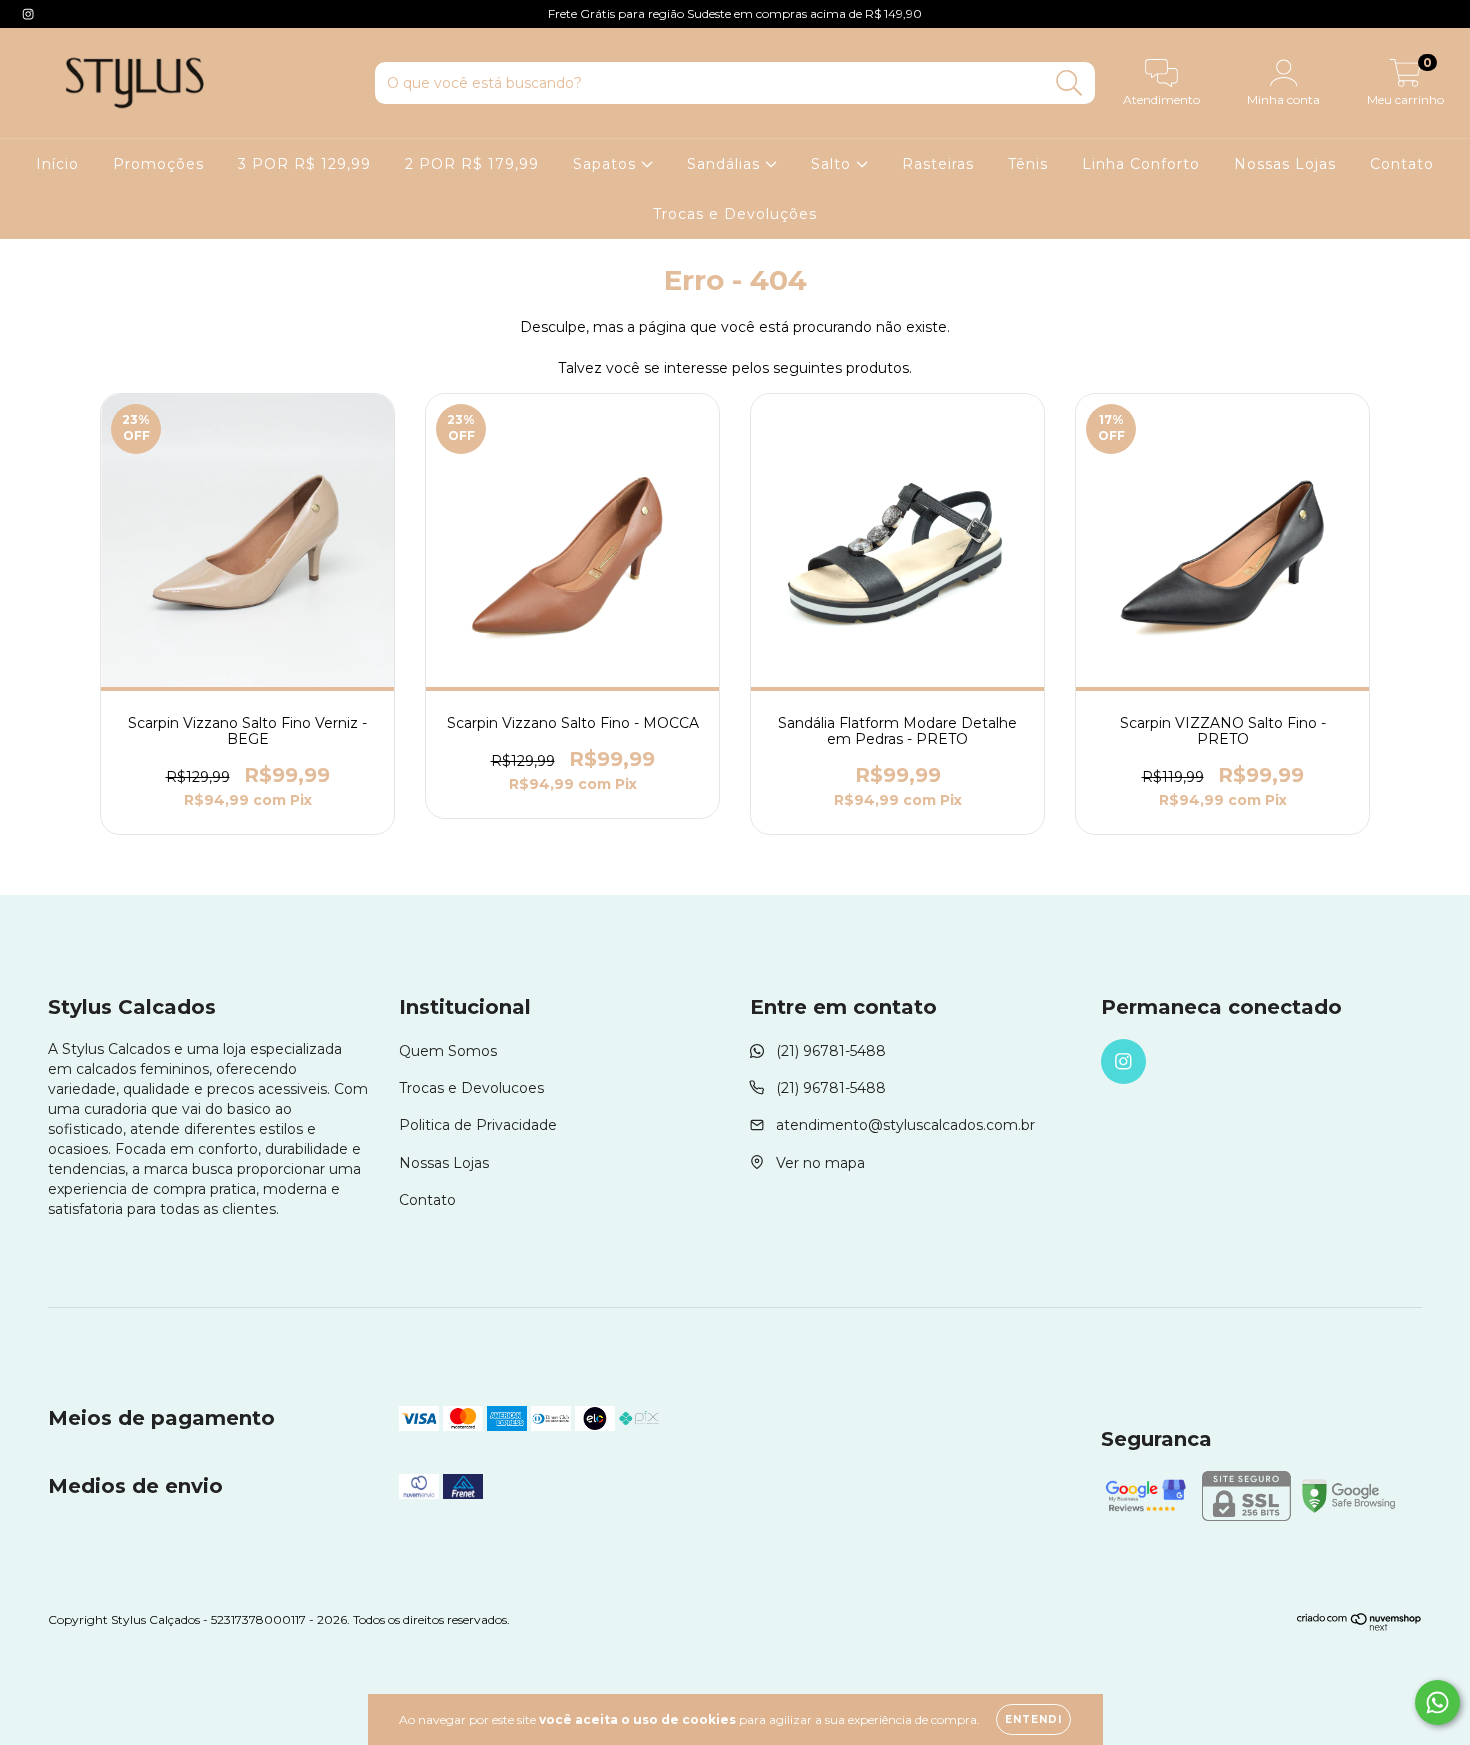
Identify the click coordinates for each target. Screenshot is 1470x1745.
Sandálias (726, 164)
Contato (1402, 164)
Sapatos (607, 164)
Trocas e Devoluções (735, 214)
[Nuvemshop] (1359, 1626)
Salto (833, 164)
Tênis (1028, 164)
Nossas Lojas (1285, 164)
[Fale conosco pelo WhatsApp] (1437, 1702)
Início (57, 164)
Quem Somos (448, 1051)
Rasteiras (938, 164)
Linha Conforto (1141, 164)
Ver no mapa (820, 1163)
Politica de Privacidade (478, 1125)
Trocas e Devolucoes (471, 1088)
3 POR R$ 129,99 (304, 164)
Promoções (158, 164)
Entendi (1033, 1719)
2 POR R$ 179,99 (472, 164)
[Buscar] (1069, 83)
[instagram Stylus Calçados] (28, 14)
